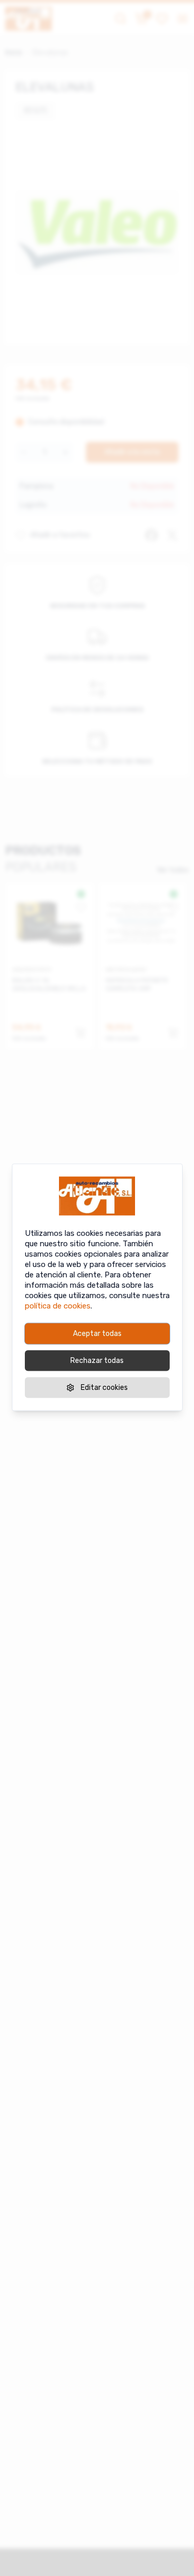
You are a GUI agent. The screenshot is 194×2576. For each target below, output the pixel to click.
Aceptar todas (97, 1333)
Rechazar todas (97, 1360)
